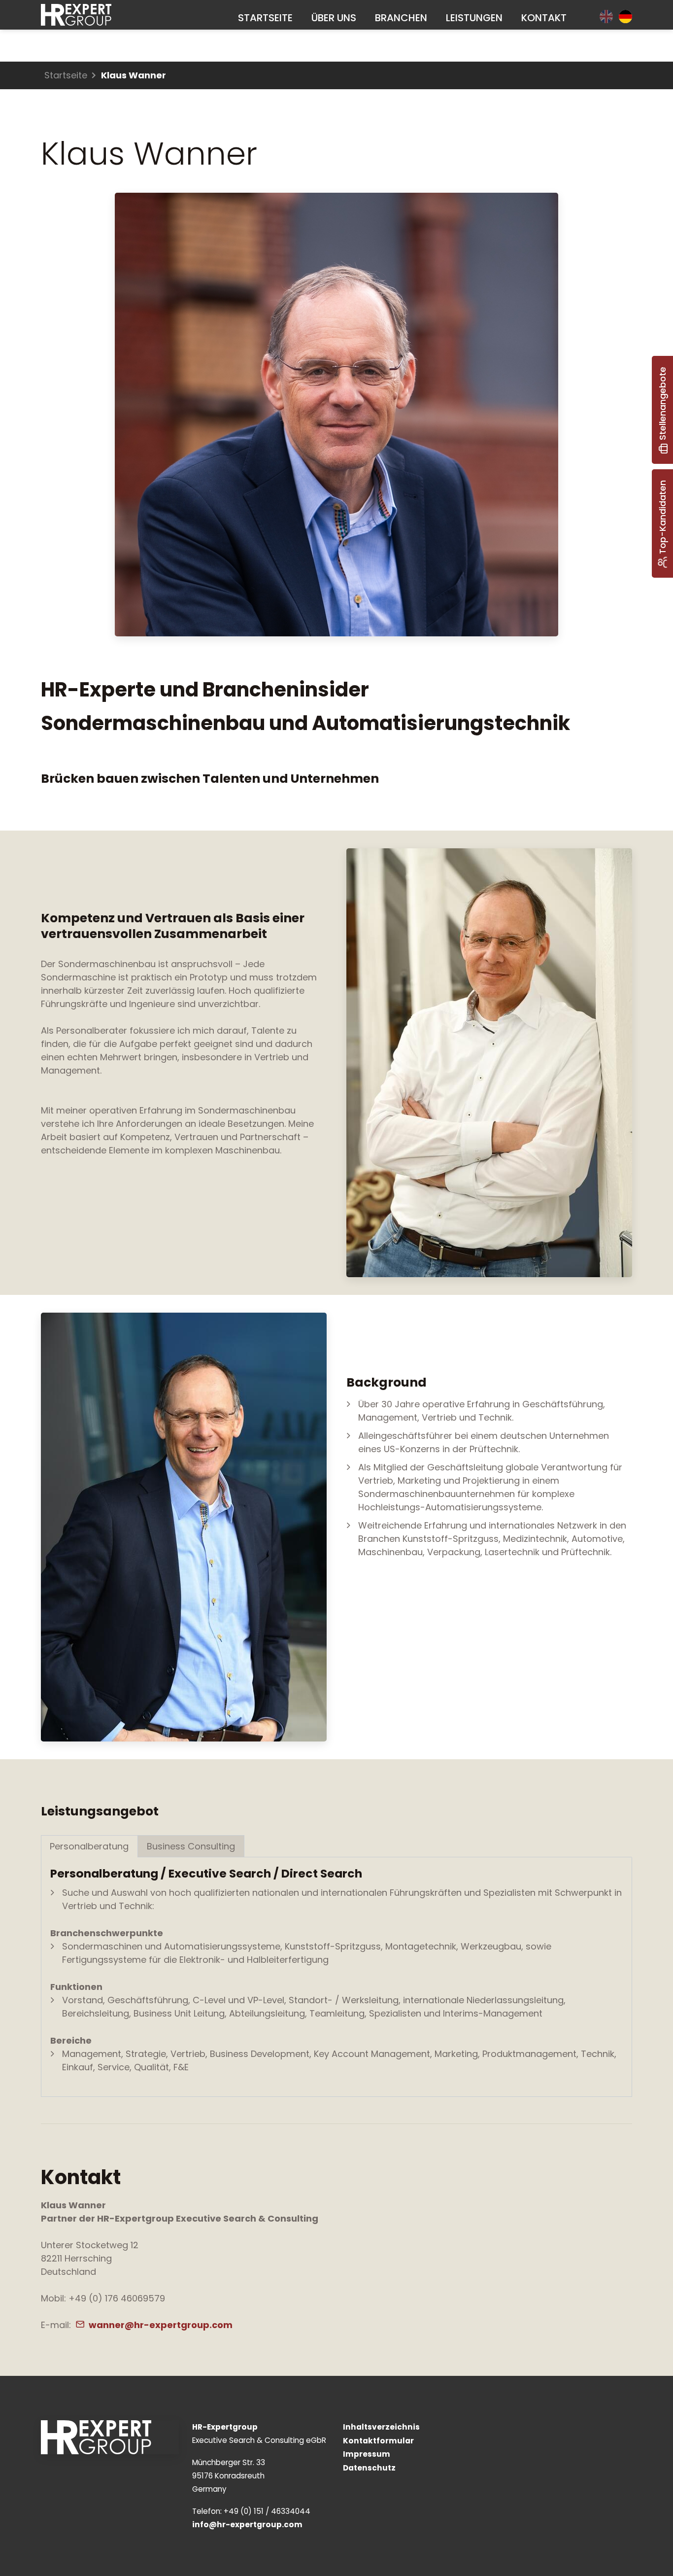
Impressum (367, 2454)
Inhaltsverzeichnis (381, 2427)
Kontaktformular (378, 2441)
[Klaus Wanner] (489, 1063)
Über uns (334, 18)
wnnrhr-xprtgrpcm (161, 2325)
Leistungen (474, 18)
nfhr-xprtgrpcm (249, 2524)
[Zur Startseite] (76, 15)
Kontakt (544, 18)
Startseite (265, 18)
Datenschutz (369, 2468)
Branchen (401, 18)
